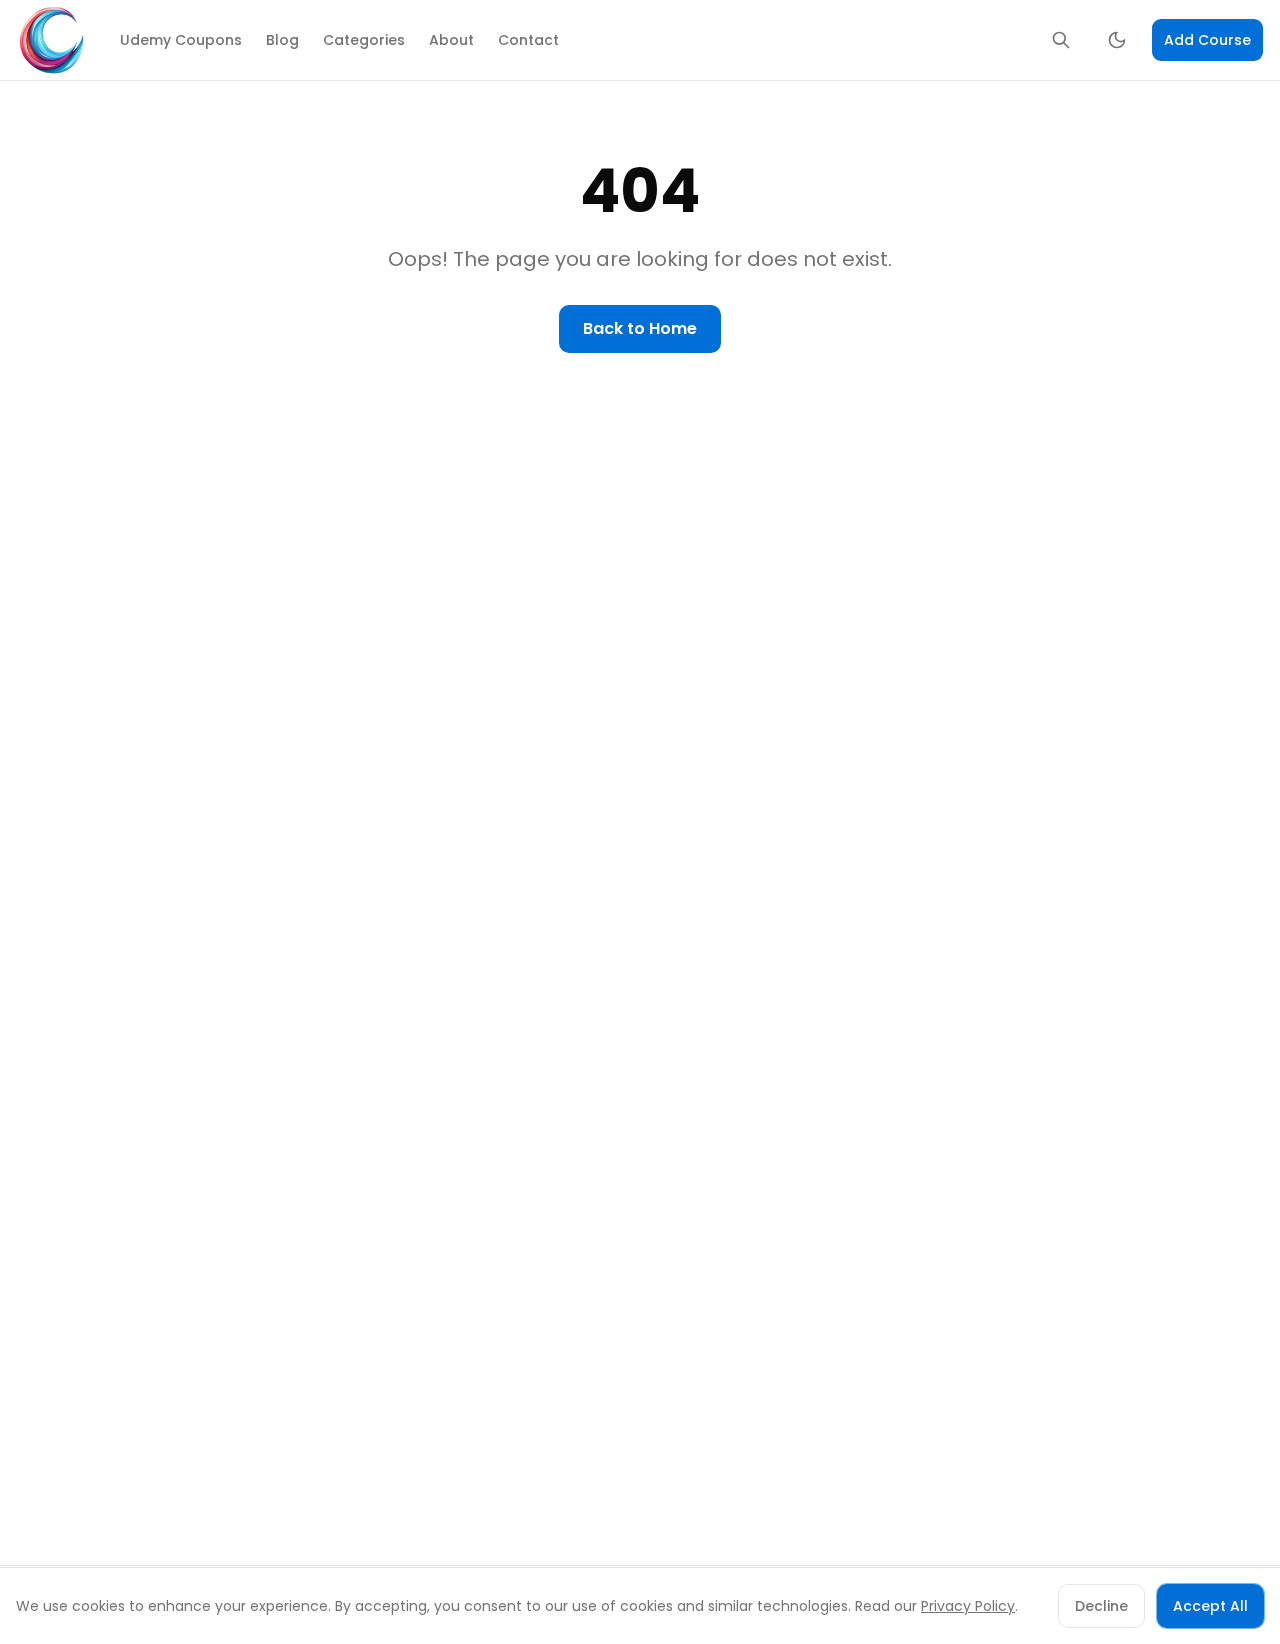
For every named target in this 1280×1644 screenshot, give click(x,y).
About (451, 40)
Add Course (1207, 40)
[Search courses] (1061, 40)
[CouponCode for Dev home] (52, 40)
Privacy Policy (968, 1606)
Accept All (1210, 1606)
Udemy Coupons (181, 40)
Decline (1101, 1606)
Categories (364, 40)
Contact (528, 40)
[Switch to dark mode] (1117, 40)
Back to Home (640, 328)
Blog (282, 40)
